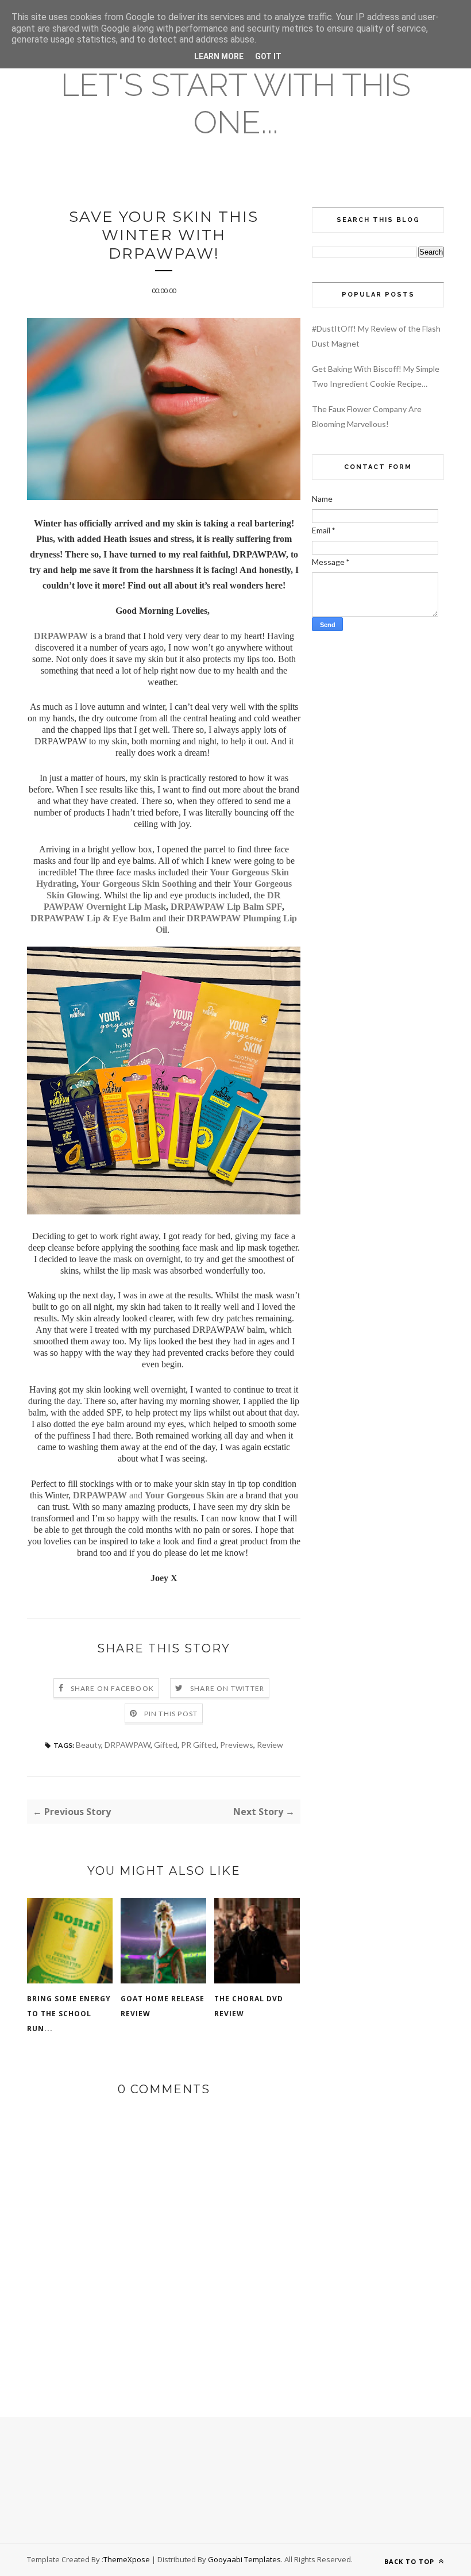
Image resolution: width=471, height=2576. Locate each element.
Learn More (219, 56)
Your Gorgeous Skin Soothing (138, 884)
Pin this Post (171, 1714)
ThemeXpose (127, 2559)
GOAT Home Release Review (163, 2006)
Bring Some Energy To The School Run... (69, 2014)
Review (270, 1745)
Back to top (410, 2561)
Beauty (88, 1745)
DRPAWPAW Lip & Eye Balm (90, 918)
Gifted (166, 1745)
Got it (268, 56)
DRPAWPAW (61, 636)
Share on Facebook (112, 1688)
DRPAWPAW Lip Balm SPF (226, 907)
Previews (237, 1745)
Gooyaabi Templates (244, 2559)
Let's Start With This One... (236, 103)
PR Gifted (199, 1745)
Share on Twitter (227, 1688)
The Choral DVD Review (249, 2006)
